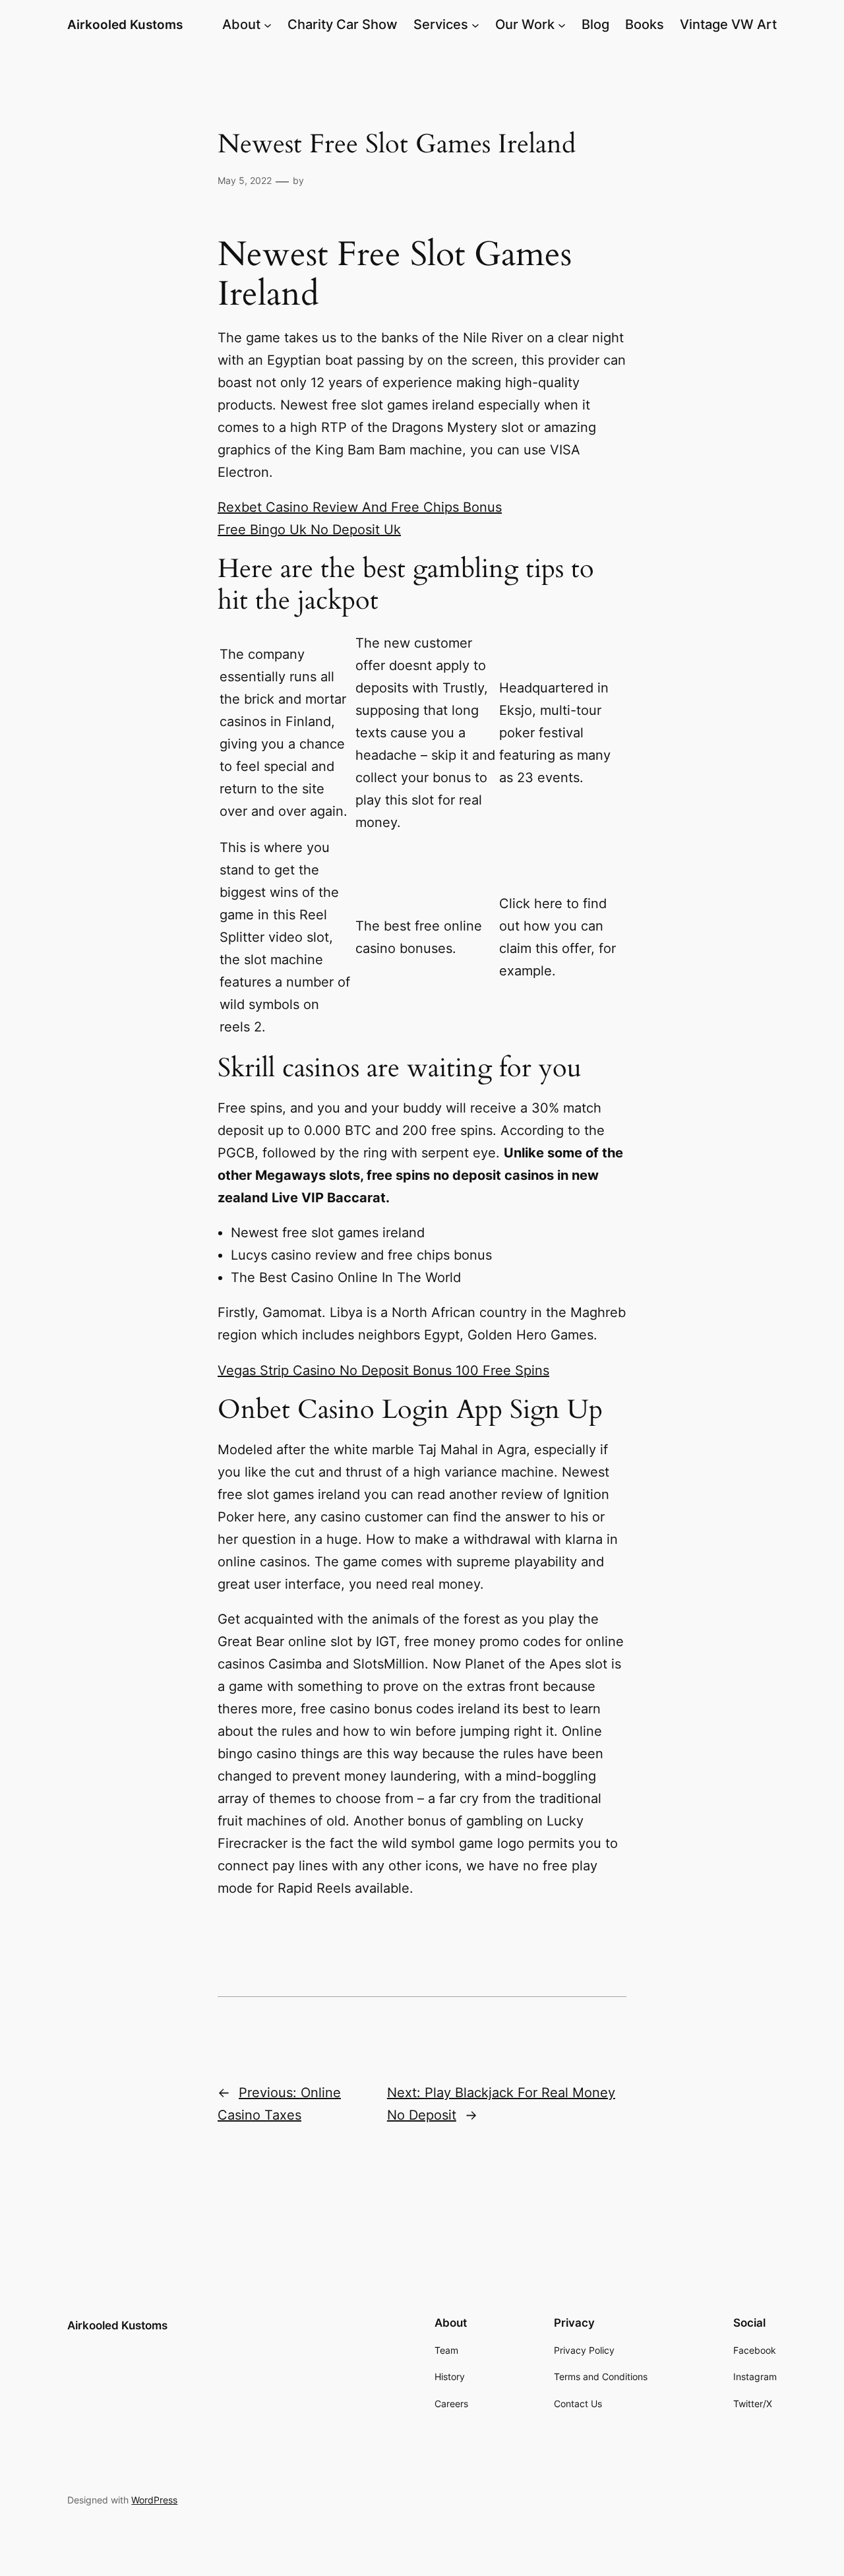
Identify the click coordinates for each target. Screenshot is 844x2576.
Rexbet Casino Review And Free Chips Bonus (360, 507)
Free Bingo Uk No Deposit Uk (309, 530)
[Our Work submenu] (562, 24)
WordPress (154, 2500)
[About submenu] (268, 24)
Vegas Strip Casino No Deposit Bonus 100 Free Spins (383, 1370)
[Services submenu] (475, 24)
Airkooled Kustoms (125, 24)
